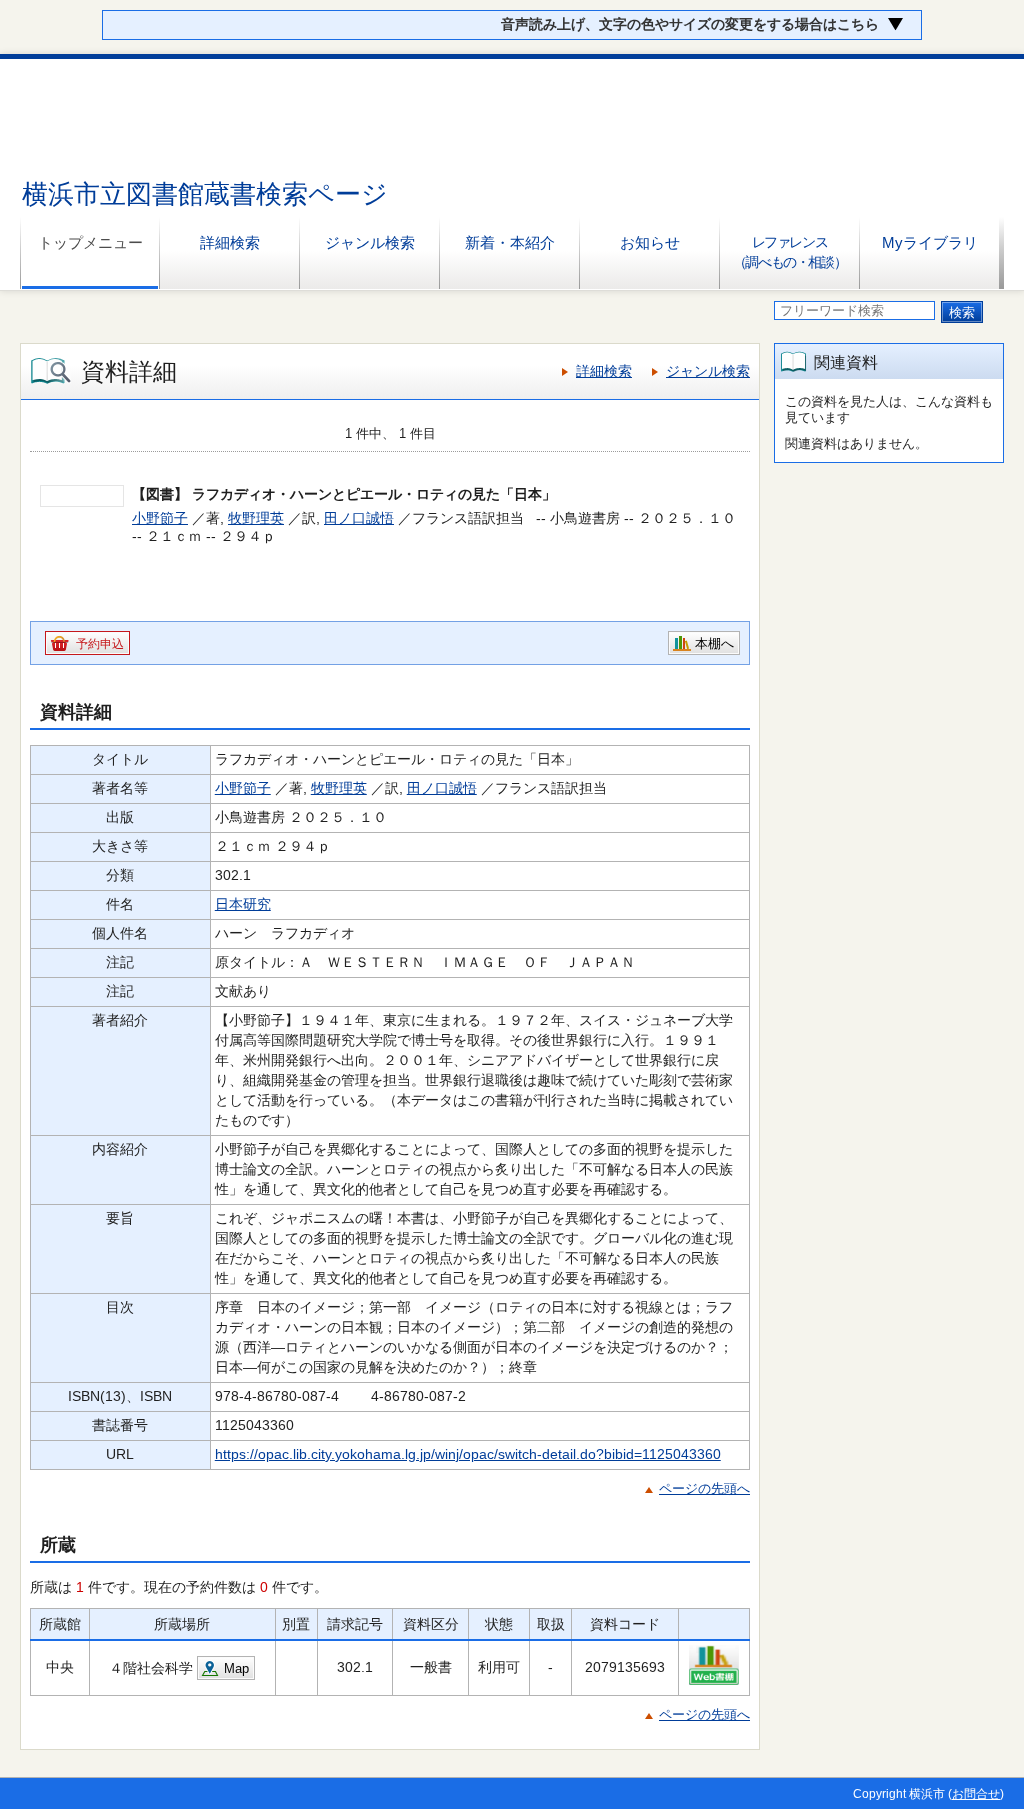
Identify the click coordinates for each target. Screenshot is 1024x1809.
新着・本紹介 (510, 242)
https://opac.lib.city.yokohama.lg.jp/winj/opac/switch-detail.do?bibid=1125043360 (468, 1454)
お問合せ (976, 1794)
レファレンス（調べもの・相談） (789, 252)
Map (236, 1668)
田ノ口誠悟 (359, 518)
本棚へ (714, 643)
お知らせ (650, 242)
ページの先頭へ (704, 1488)
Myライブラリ (930, 242)
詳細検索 (230, 242)
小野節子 (160, 518)
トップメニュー (90, 242)
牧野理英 (256, 518)
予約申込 (100, 644)
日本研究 (243, 904)
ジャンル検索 (370, 242)
